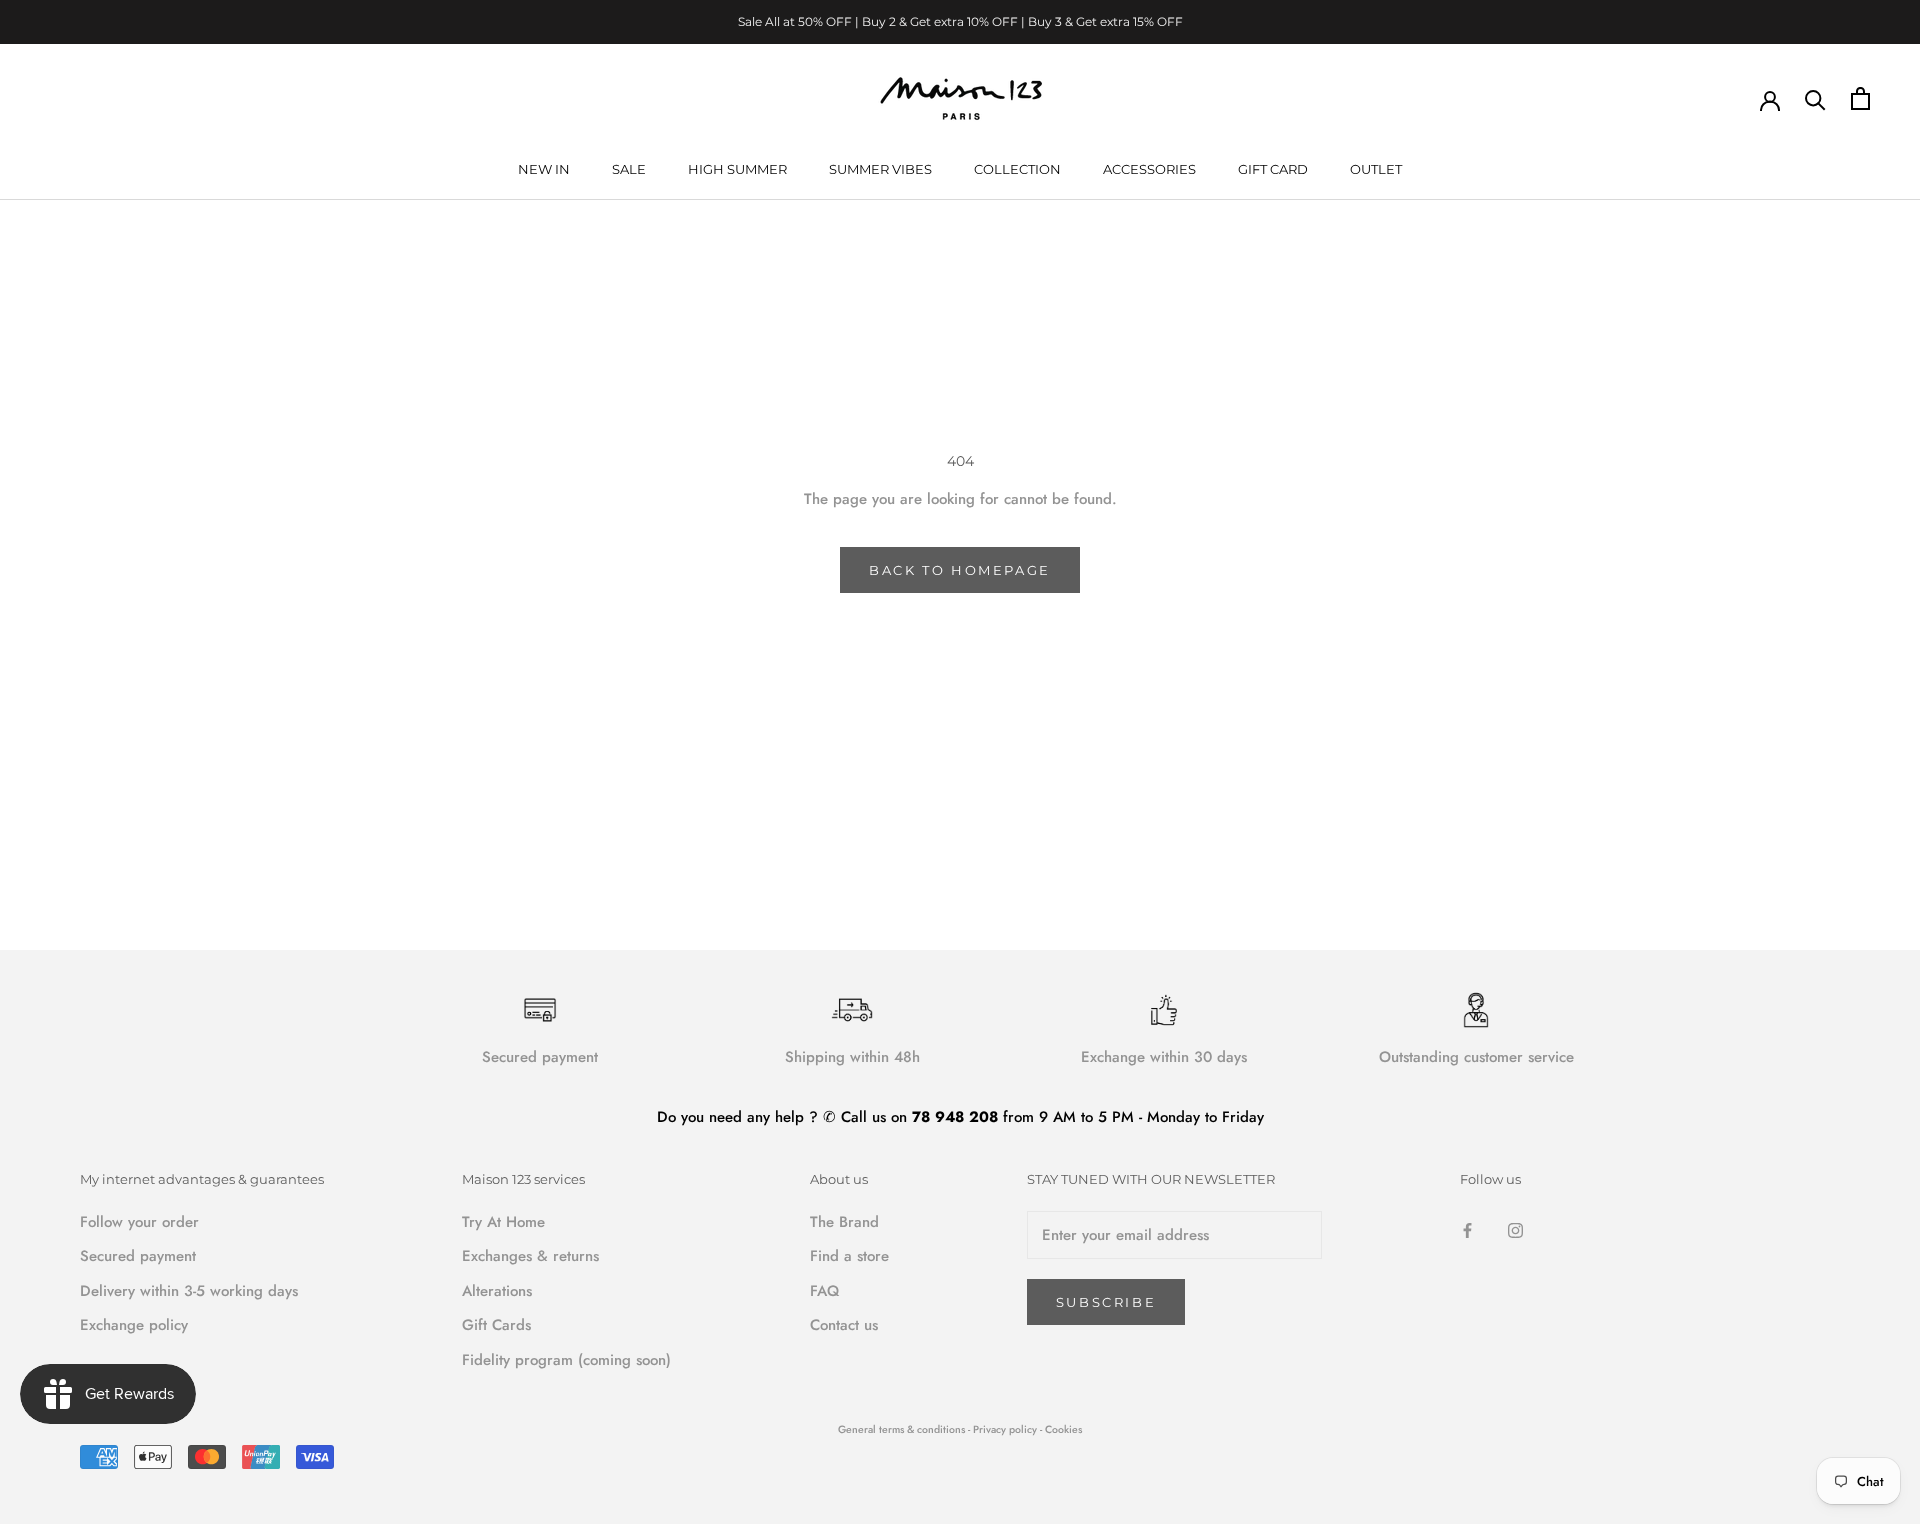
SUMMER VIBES (880, 169)
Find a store (849, 1256)
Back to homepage (960, 570)
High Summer (737, 169)
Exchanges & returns (530, 1256)
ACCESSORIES (1149, 169)
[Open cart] (1860, 98)
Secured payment (138, 1256)
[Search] (1815, 98)
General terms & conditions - (904, 1429)
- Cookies (1061, 1429)
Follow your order (139, 1222)
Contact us (844, 1325)
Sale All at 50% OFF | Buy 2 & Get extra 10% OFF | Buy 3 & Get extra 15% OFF (960, 21)
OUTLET (1376, 169)
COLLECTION (1017, 169)
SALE (629, 169)
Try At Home (503, 1222)
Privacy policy (1006, 1429)
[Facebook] (1467, 1229)
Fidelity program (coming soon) (566, 1360)
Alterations (497, 1291)
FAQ (824, 1291)
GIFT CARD (1273, 169)
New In (544, 169)
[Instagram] (1515, 1229)
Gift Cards (496, 1325)
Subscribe (1106, 1302)
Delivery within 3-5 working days (189, 1291)
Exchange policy (134, 1325)
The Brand (844, 1222)
